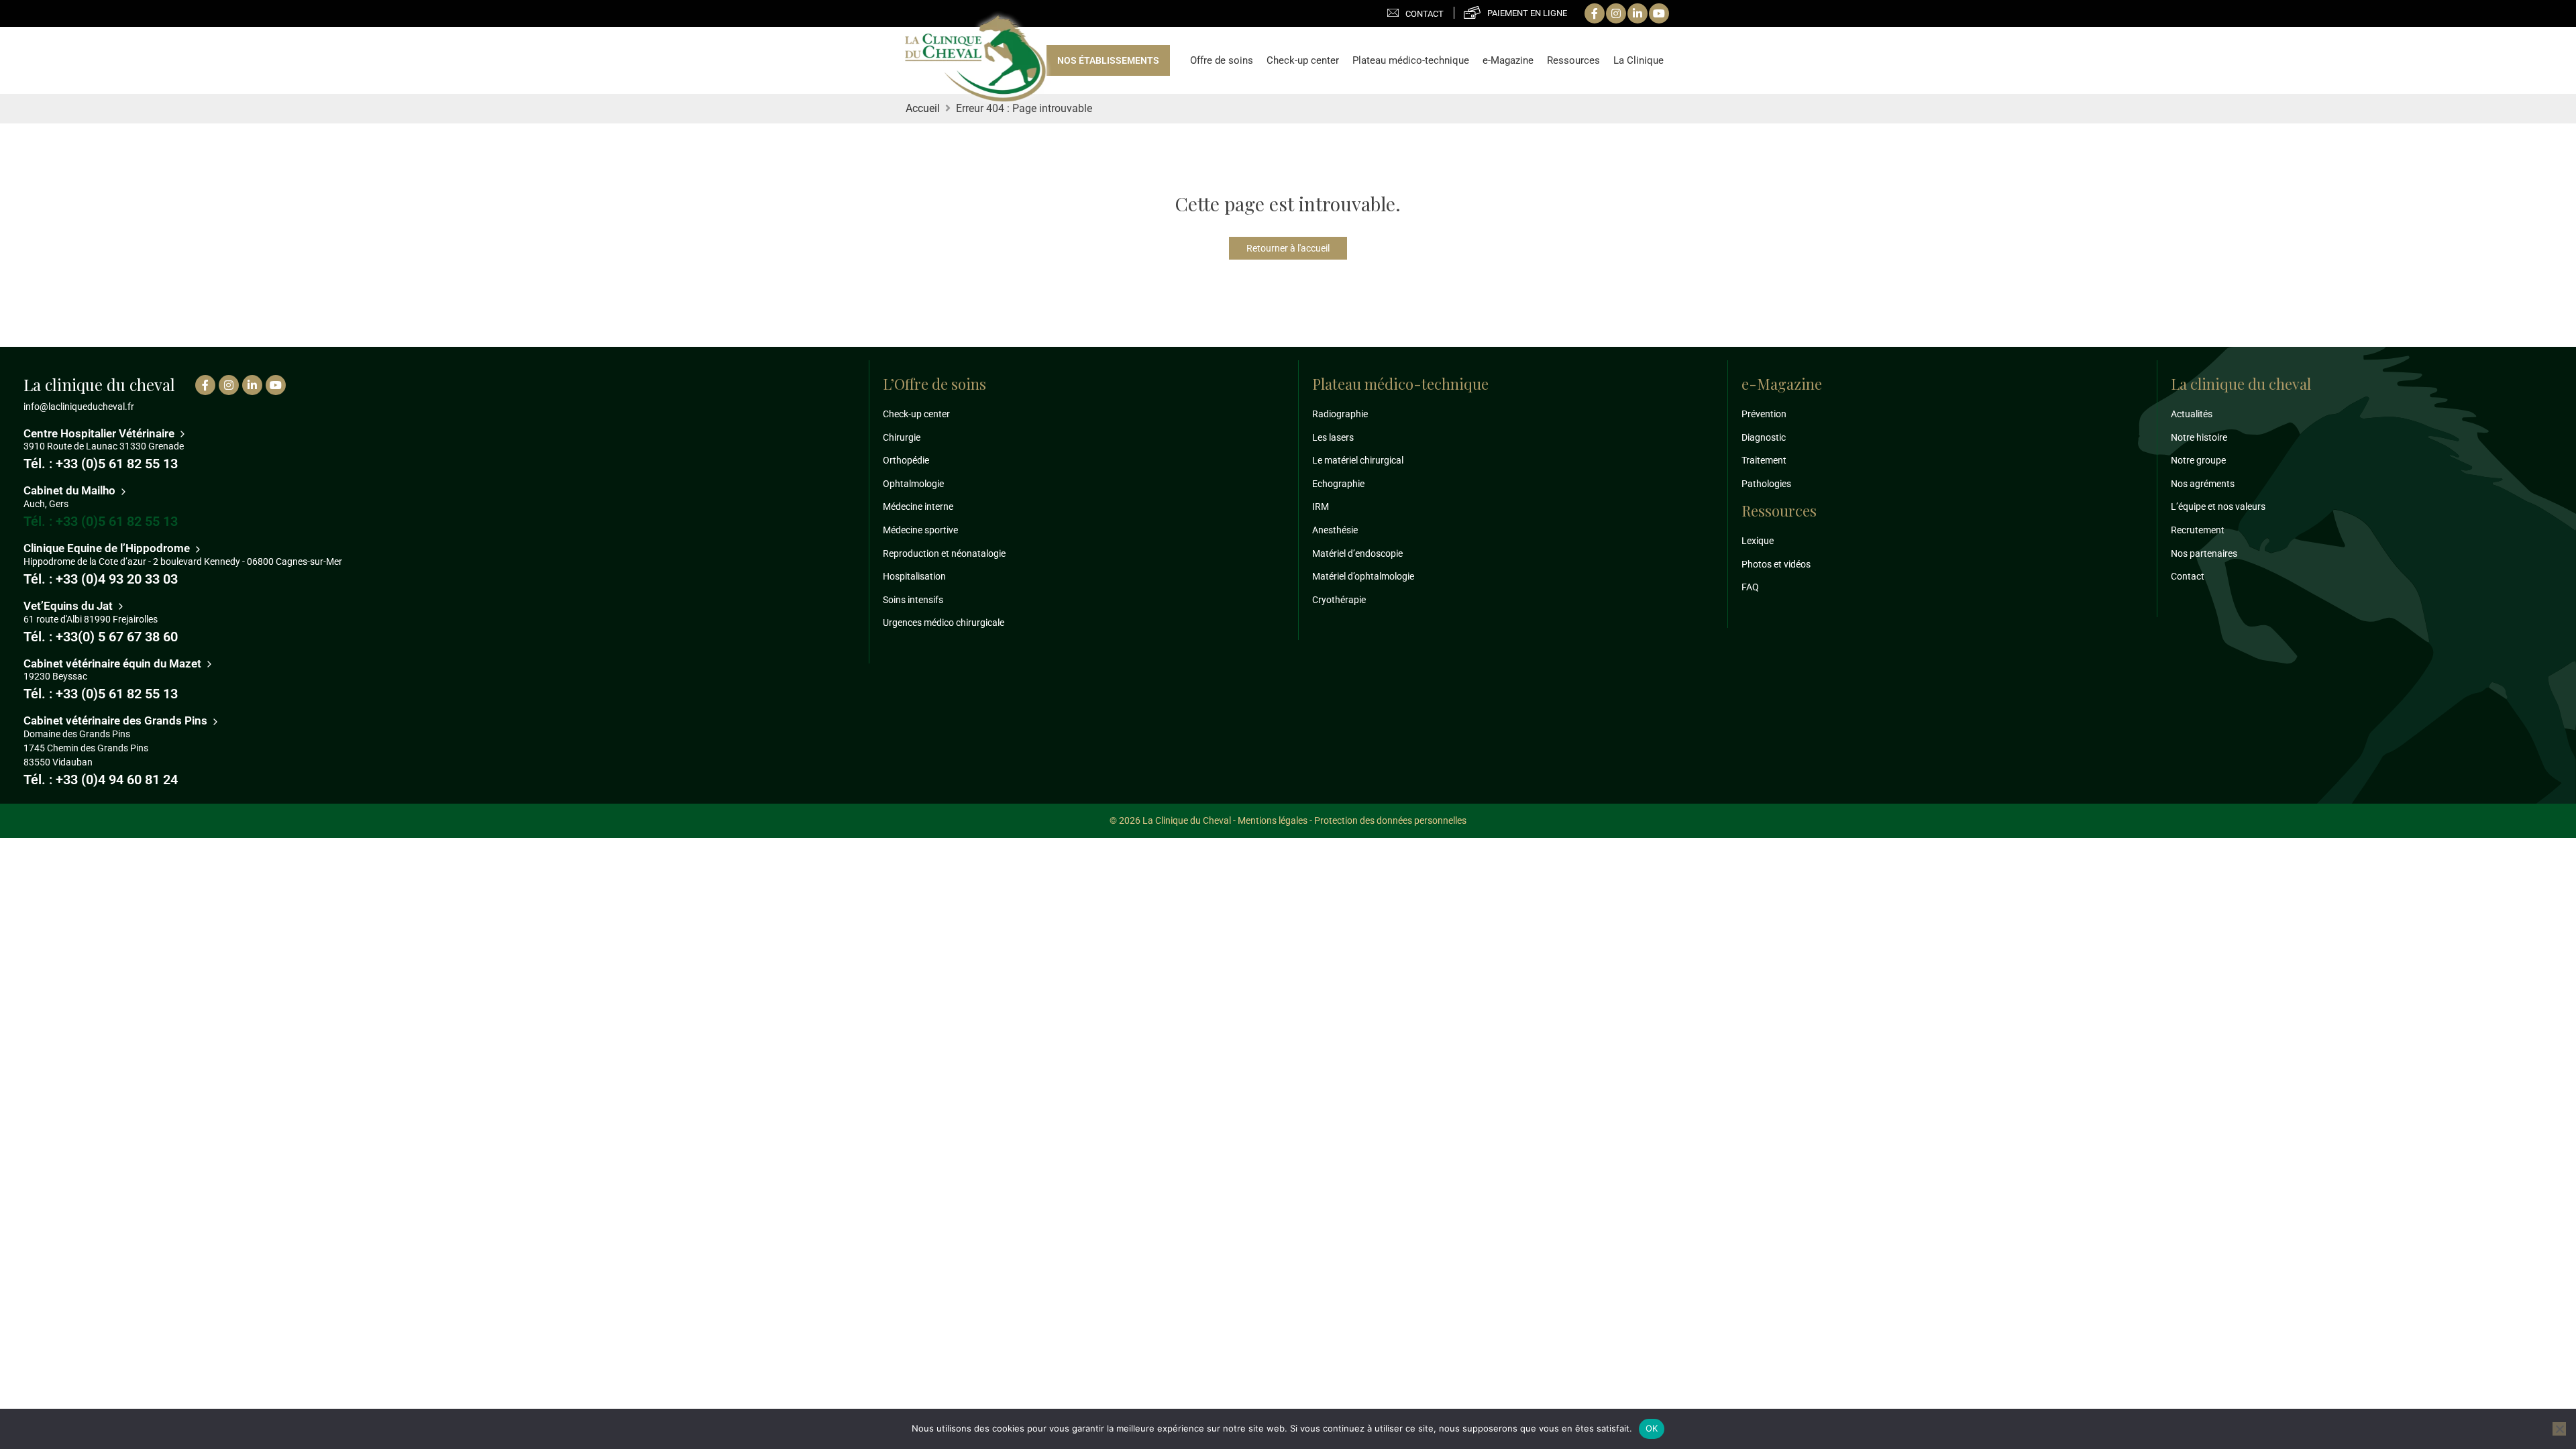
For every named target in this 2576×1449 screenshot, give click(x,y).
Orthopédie (906, 460)
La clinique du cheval (2241, 384)
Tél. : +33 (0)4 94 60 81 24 (101, 780)
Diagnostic (1764, 437)
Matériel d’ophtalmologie (1363, 576)
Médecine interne (918, 506)
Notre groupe (2198, 460)
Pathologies (1766, 484)
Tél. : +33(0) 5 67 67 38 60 (101, 637)
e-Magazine (1508, 60)
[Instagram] (1616, 13)
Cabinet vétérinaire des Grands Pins (117, 720)
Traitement (1764, 460)
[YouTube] (1659, 13)
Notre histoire (2199, 437)
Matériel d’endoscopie (1357, 553)
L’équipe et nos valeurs (2218, 506)
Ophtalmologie (913, 484)
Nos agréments (2203, 484)
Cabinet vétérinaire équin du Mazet (114, 663)
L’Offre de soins (934, 384)
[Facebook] (1595, 13)
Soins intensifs (913, 600)
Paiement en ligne (1527, 13)
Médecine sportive (920, 530)
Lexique (1758, 541)
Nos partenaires (2204, 553)
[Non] (2559, 1429)
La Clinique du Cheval (975, 60)
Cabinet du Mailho (71, 490)
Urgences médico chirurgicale (944, 623)
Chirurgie (902, 437)
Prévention (1764, 414)
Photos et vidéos (1776, 564)
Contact (1425, 14)
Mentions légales (1273, 820)
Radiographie (1340, 414)
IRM (1321, 506)
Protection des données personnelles (1390, 820)
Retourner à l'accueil (1288, 248)
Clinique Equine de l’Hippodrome (108, 548)
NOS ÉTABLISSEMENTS (1108, 60)
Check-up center (1303, 60)
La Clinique (1639, 60)
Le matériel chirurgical (1358, 460)
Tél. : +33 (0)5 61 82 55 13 (101, 464)
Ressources (1573, 60)
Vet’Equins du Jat (69, 606)
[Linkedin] (1638, 13)
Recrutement (2198, 530)
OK (1652, 1428)
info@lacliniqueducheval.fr (79, 407)
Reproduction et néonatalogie (944, 553)
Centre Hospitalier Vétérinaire (100, 433)
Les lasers (1333, 437)
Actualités (2192, 414)
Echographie (1338, 484)
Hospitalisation (914, 576)
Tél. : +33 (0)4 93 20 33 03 (101, 579)
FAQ (1750, 587)
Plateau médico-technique (1411, 60)
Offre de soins (1222, 60)
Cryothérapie (1339, 600)
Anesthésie (1335, 530)
